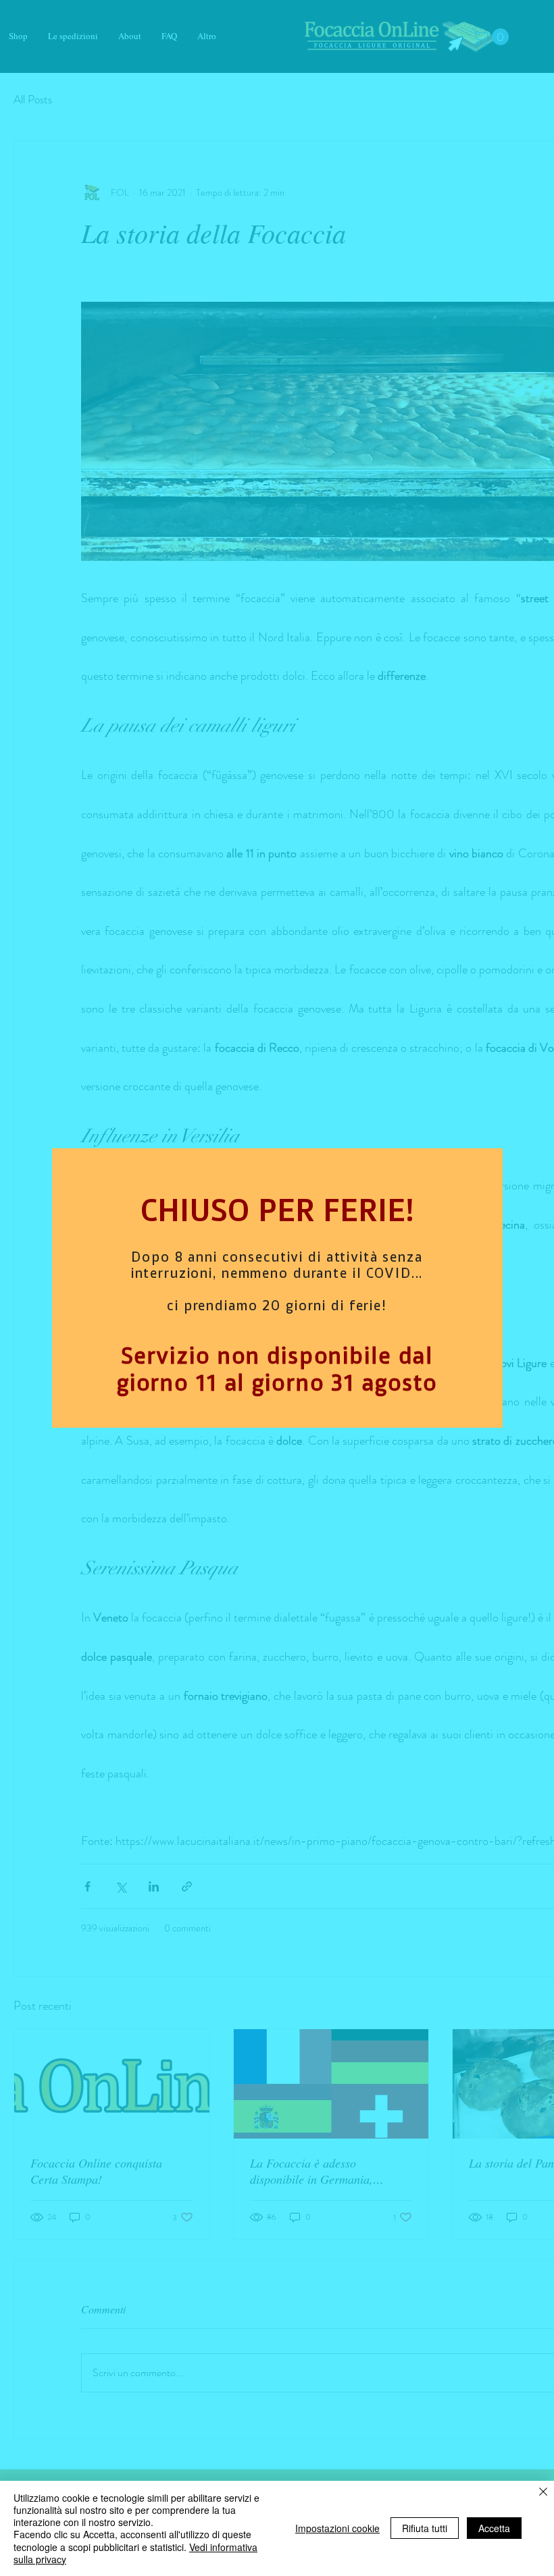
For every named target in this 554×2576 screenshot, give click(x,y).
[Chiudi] (543, 2493)
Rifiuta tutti (425, 2528)
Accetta (494, 2528)
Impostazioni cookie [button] (337, 2528)
